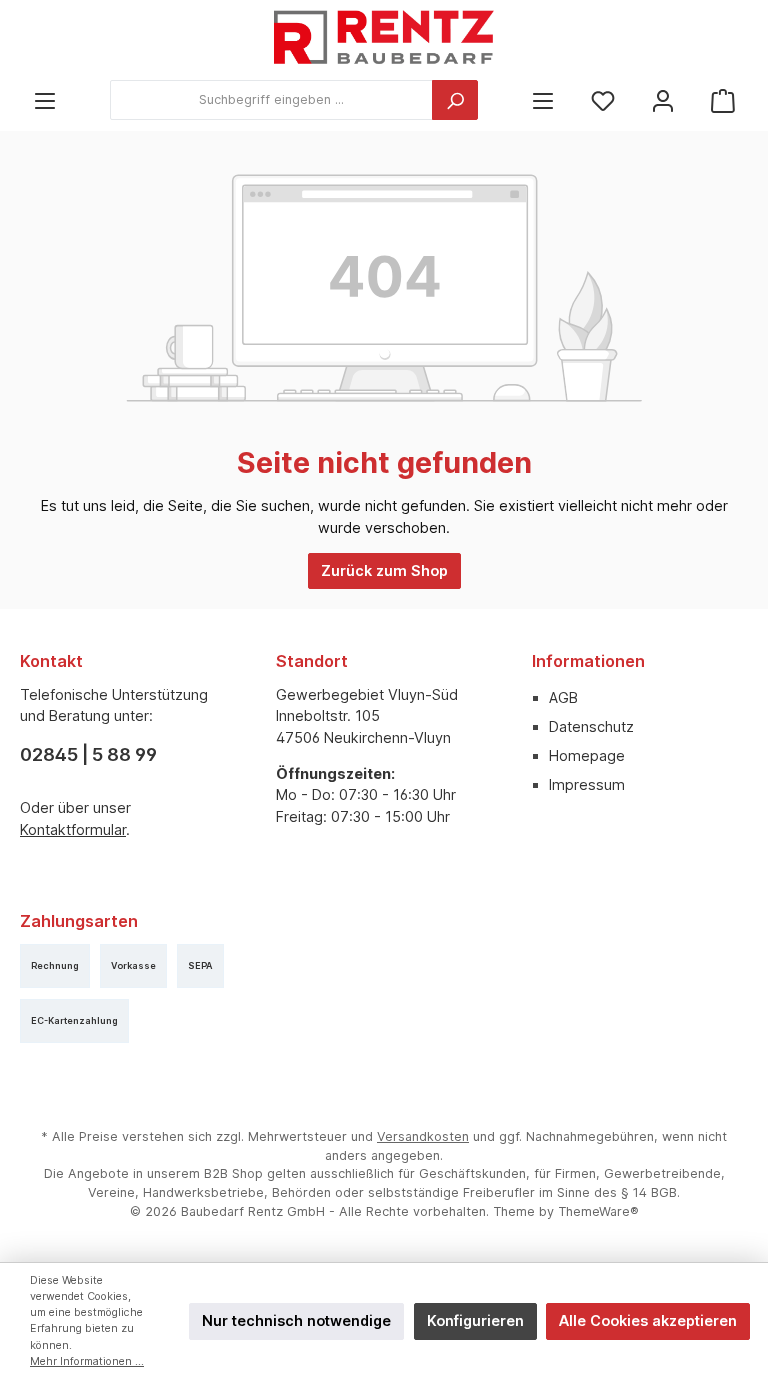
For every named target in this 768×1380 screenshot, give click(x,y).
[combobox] (271, 100)
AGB (563, 697)
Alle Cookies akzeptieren (648, 1320)
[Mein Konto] (663, 100)
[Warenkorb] (723, 100)
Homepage (587, 755)
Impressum (587, 784)
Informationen (588, 661)
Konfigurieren (475, 1320)
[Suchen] (455, 100)
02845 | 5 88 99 (88, 754)
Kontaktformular (73, 829)
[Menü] (45, 100)
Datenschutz (591, 726)
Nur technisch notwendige (296, 1320)
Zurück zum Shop (384, 570)
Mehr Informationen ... (87, 1361)
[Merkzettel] (603, 100)
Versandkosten (423, 1136)
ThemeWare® (598, 1211)
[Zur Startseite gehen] (384, 40)
